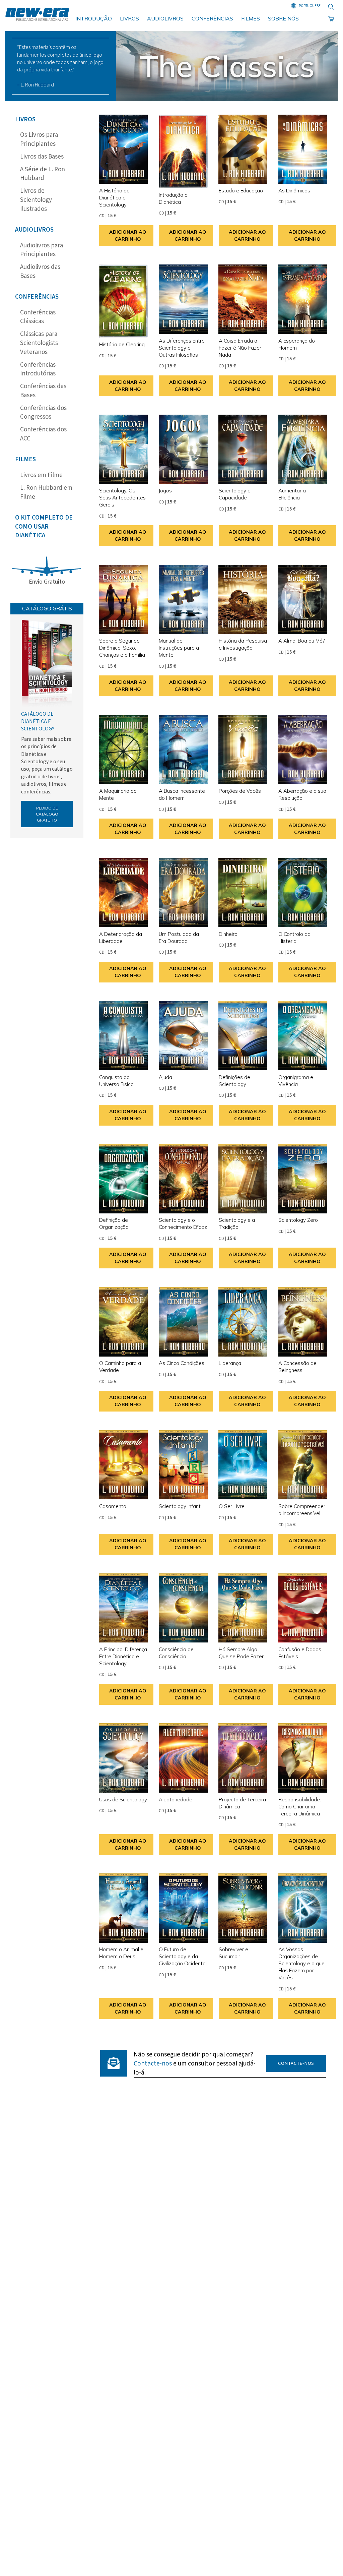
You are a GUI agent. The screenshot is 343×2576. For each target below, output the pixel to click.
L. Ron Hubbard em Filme (46, 492)
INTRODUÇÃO (94, 18)
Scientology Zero (298, 1220)
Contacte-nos (153, 2063)
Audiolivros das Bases (40, 272)
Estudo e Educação (241, 191)
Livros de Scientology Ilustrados (36, 200)
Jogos (165, 491)
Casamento (113, 1506)
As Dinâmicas (294, 191)
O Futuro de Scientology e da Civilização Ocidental (183, 1956)
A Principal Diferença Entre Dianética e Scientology (123, 1656)
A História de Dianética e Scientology (114, 198)
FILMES (251, 18)
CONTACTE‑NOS (296, 2063)
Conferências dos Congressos (43, 413)
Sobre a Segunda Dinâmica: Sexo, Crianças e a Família (122, 648)
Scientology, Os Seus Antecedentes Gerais (122, 498)
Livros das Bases (42, 157)
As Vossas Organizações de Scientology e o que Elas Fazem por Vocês (301, 1963)
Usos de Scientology (123, 1800)
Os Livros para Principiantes (39, 139)
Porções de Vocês (240, 791)
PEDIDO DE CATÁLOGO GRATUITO (47, 814)
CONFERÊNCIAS (212, 18)
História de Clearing (122, 344)
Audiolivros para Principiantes (42, 250)
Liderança (230, 1363)
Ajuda (165, 1077)
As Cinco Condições (182, 1363)
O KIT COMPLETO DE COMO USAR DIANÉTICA (44, 527)
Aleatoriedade (176, 1800)
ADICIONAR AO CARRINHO (128, 235)
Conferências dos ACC (43, 434)
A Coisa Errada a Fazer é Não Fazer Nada (240, 348)
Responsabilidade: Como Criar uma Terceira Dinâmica (300, 1807)
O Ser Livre (232, 1506)
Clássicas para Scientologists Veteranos (39, 343)
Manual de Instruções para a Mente (179, 648)
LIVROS (129, 18)
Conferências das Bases (43, 391)
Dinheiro (228, 934)
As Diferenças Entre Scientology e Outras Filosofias (182, 348)
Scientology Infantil (181, 1506)
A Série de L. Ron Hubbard (43, 174)
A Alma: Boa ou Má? (301, 641)
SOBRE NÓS (283, 18)
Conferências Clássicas (38, 317)
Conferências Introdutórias (38, 369)
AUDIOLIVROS (165, 18)
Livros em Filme (41, 475)
